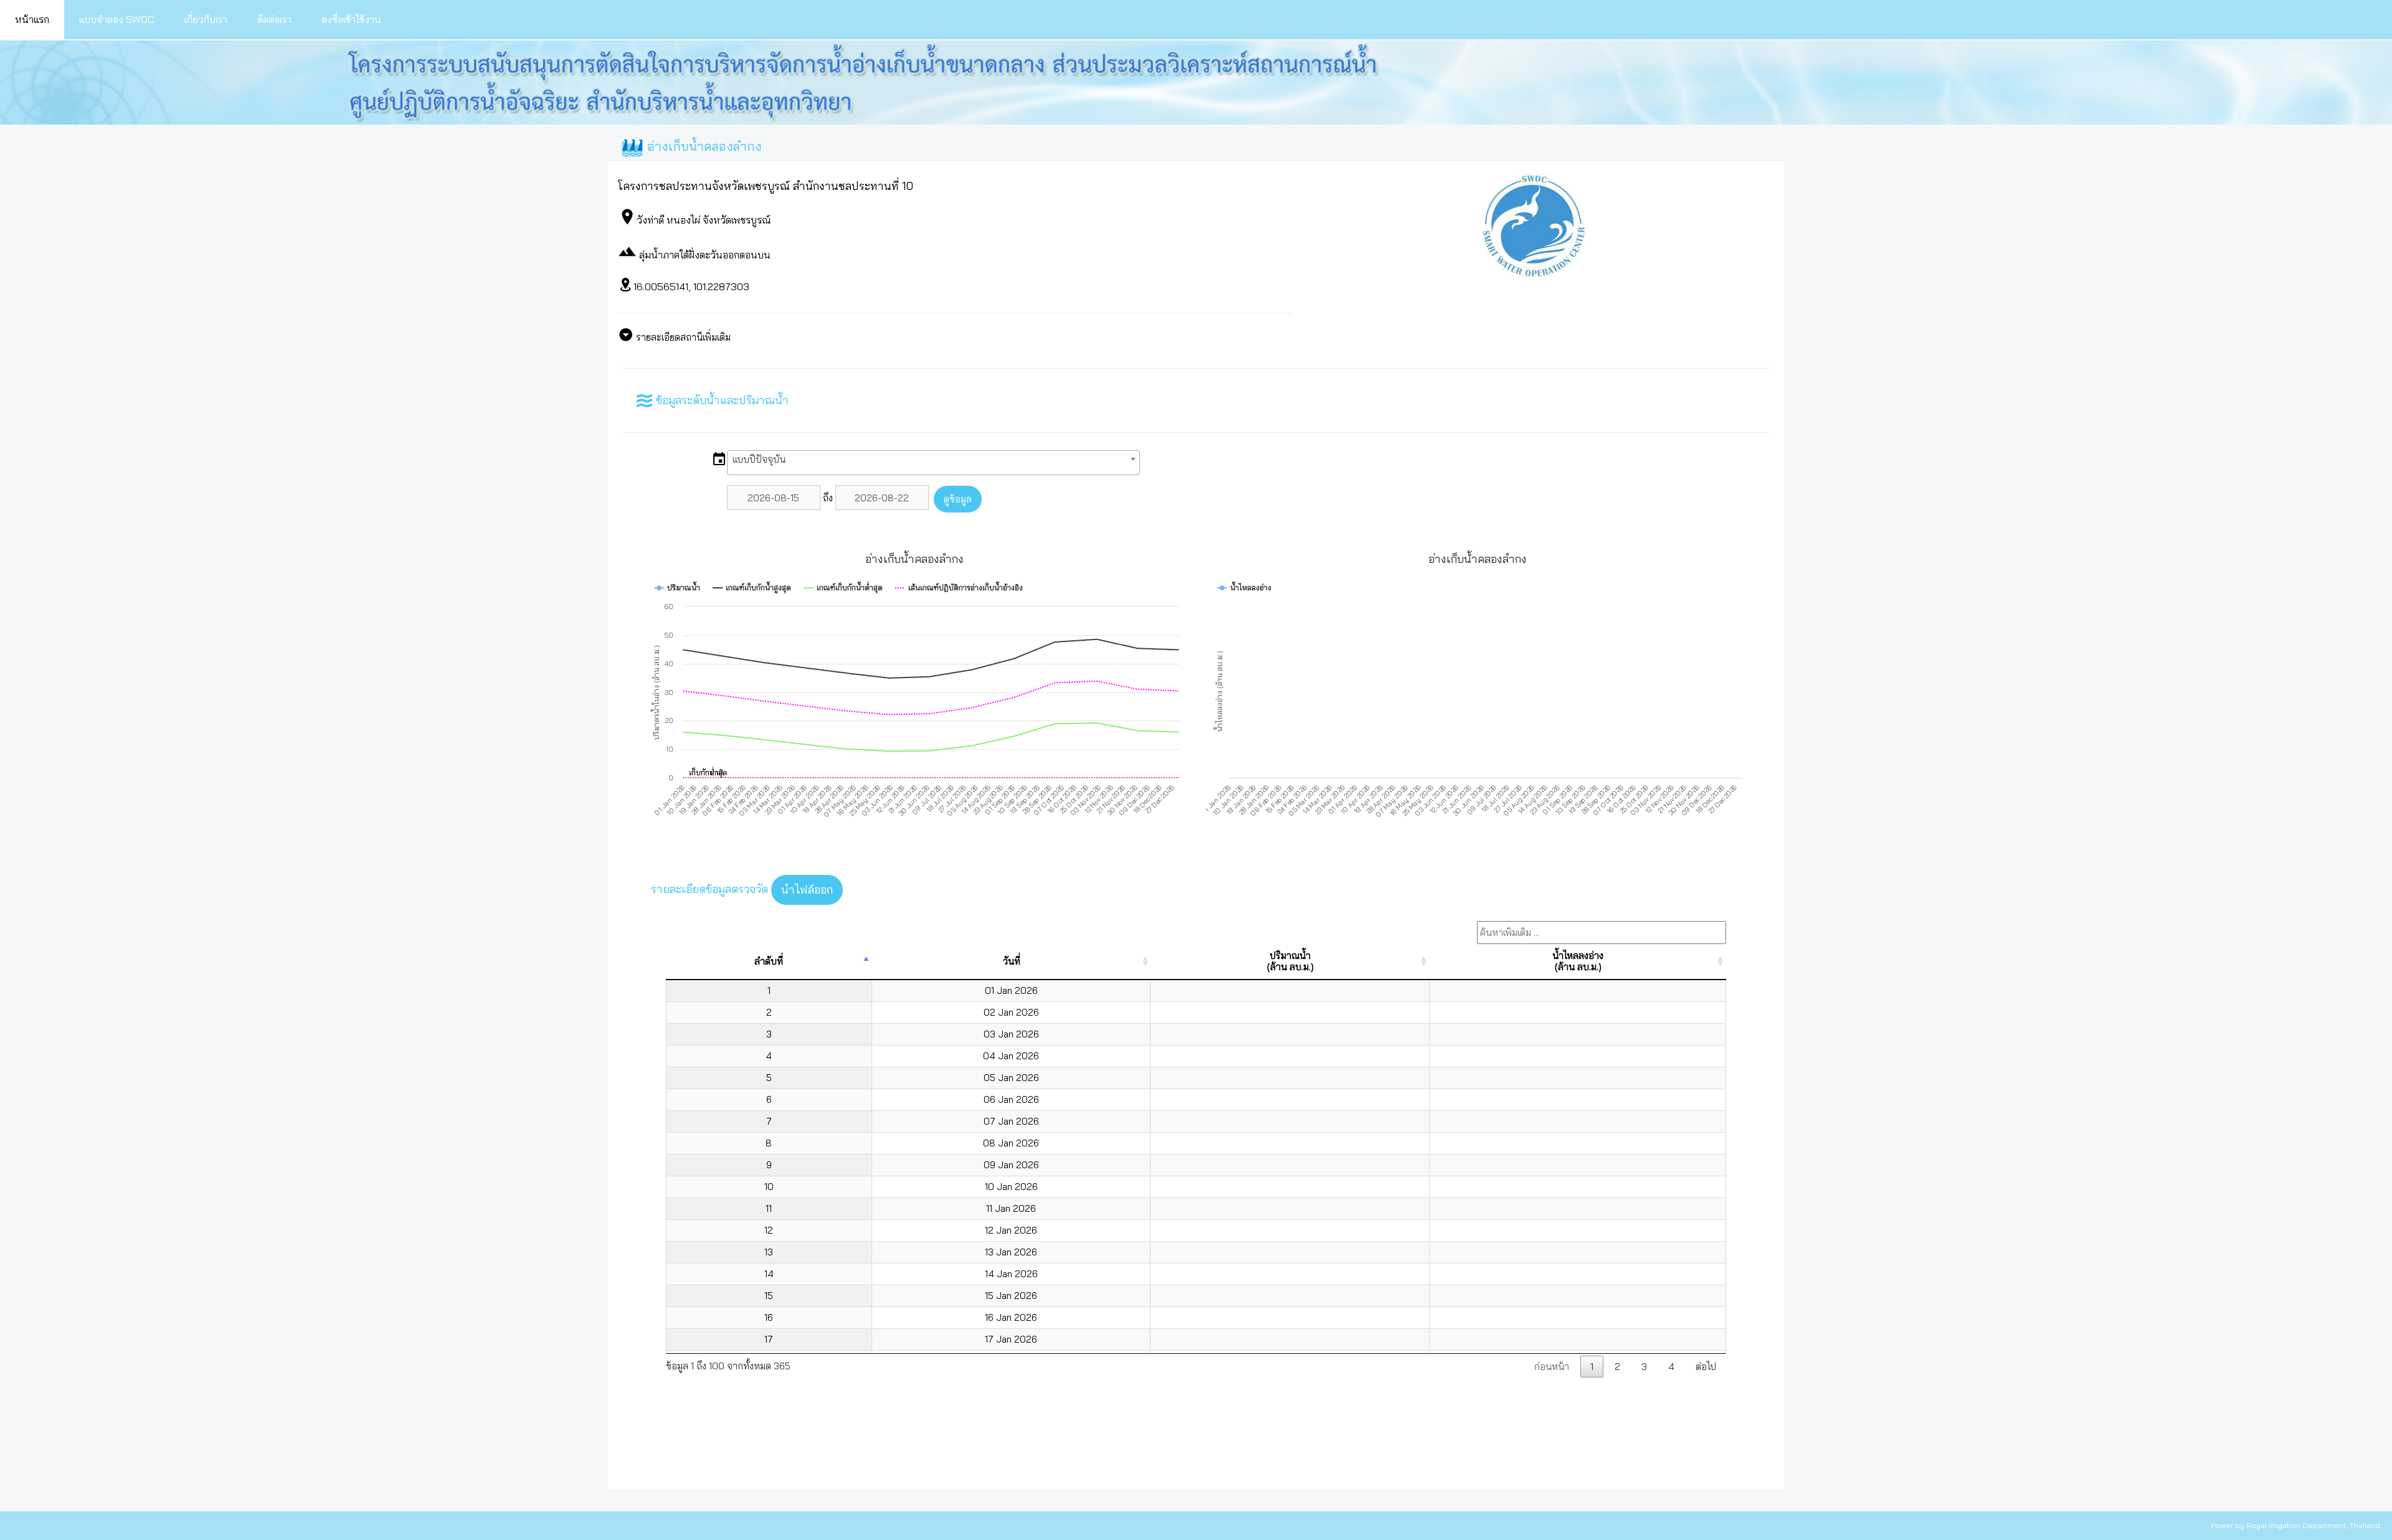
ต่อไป (1706, 1367)
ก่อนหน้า (1552, 1367)
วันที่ (1012, 961)
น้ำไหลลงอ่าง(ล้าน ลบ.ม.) (1578, 961)
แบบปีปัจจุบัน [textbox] (759, 459)
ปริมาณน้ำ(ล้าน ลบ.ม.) (1290, 961)
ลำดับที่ (769, 961)
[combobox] (933, 463)
